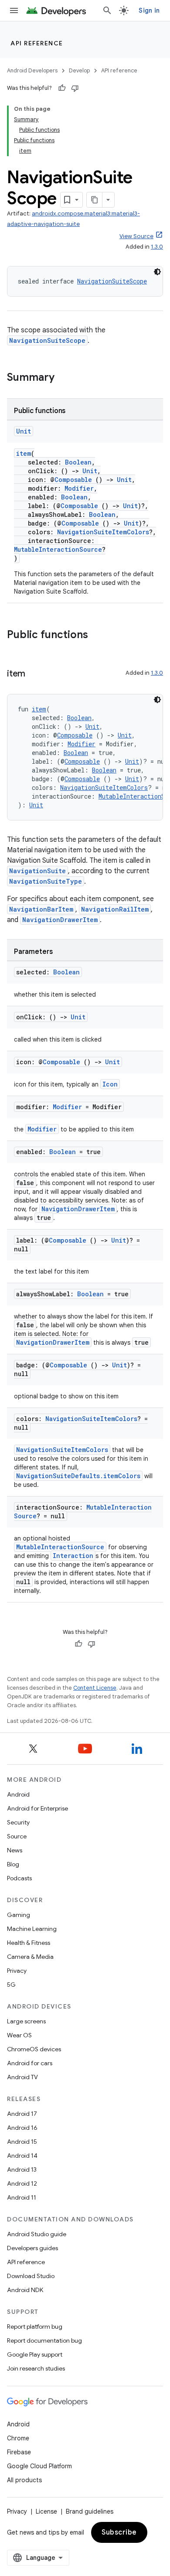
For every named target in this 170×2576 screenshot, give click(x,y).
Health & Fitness (29, 1943)
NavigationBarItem (41, 909)
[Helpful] (62, 88)
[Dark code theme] (157, 272)
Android (18, 1794)
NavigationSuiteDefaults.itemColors (78, 1476)
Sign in (149, 10)
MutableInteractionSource (58, 549)
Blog (13, 1864)
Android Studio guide (37, 2234)
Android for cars (30, 2063)
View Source (136, 236)
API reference (37, 43)
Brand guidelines (90, 2511)
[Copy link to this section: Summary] (63, 378)
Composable (73, 480)
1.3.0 (157, 247)
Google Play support (35, 2354)
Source (17, 1836)
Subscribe (119, 2532)
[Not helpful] (75, 88)
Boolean (78, 462)
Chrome (18, 2438)
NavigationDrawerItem (60, 920)
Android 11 (22, 2197)
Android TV (22, 2077)
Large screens (26, 2021)
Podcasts (19, 1878)
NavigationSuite (37, 871)
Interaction (73, 1556)
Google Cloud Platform (39, 2466)
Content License (95, 1688)
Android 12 (22, 2183)
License (46, 2511)
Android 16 (22, 2128)
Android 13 (22, 2169)
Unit (24, 431)
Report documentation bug (44, 2340)
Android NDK (25, 2290)
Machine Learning (32, 1929)
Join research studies (36, 2368)
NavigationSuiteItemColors (103, 532)
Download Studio (31, 2276)
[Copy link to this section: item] (34, 674)
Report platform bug (35, 2327)
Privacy (17, 1971)
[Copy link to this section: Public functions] (97, 635)
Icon (110, 1084)
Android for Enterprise (37, 1808)
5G (11, 1985)
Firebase (19, 2452)
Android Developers (32, 70)
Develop (79, 70)
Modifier (79, 488)
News (15, 1850)
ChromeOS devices (34, 2049)
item (24, 453)
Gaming (19, 1915)
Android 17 (22, 2114)
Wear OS (19, 2035)
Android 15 (22, 2142)
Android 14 (22, 2156)
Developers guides (32, 2248)
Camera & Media (30, 1957)
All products (24, 2480)
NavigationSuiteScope (112, 281)
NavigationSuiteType (46, 881)
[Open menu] (14, 10)
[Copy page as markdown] (95, 200)
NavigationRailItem (115, 909)
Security (18, 1822)
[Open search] (107, 10)
